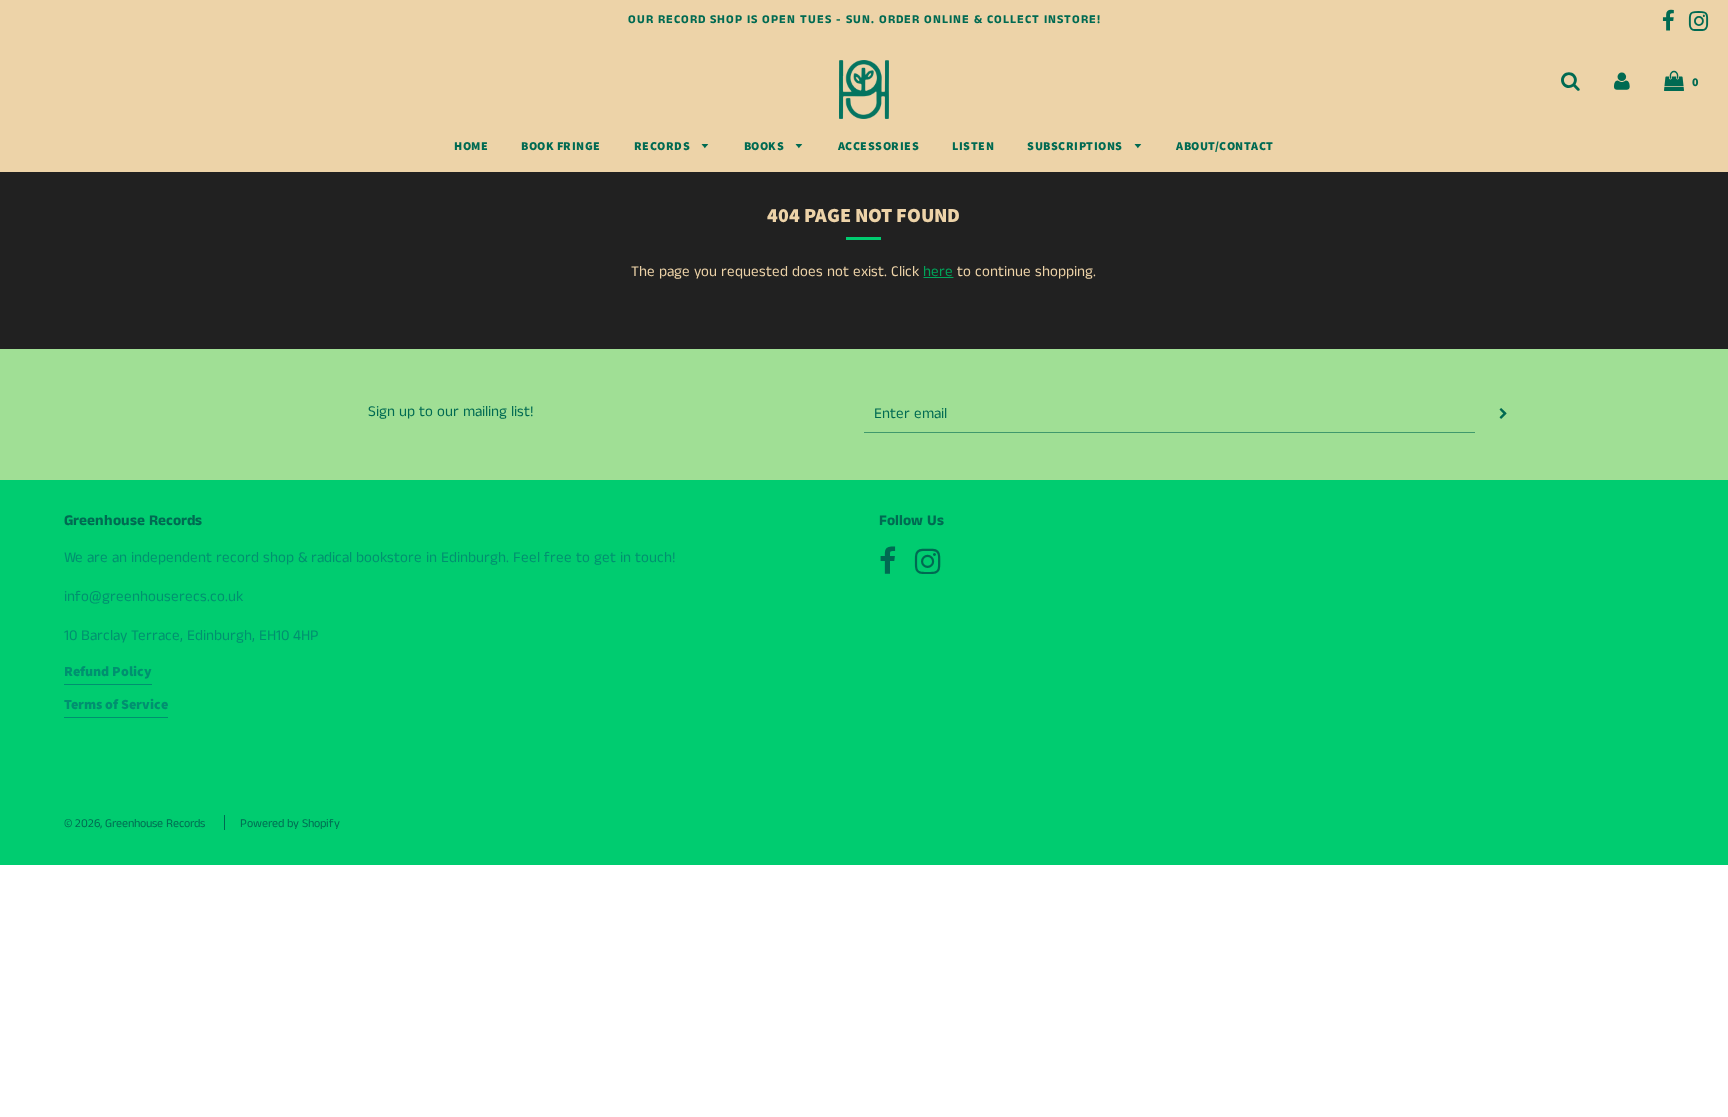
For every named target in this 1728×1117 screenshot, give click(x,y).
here (938, 271)
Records (663, 146)
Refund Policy (108, 672)
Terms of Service (116, 705)
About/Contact (1225, 146)
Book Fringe (561, 146)
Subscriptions (1076, 146)
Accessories (879, 146)
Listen (973, 146)
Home (471, 146)
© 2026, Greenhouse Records (134, 823)
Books (765, 146)
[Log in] (1622, 81)
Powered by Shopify (290, 823)
